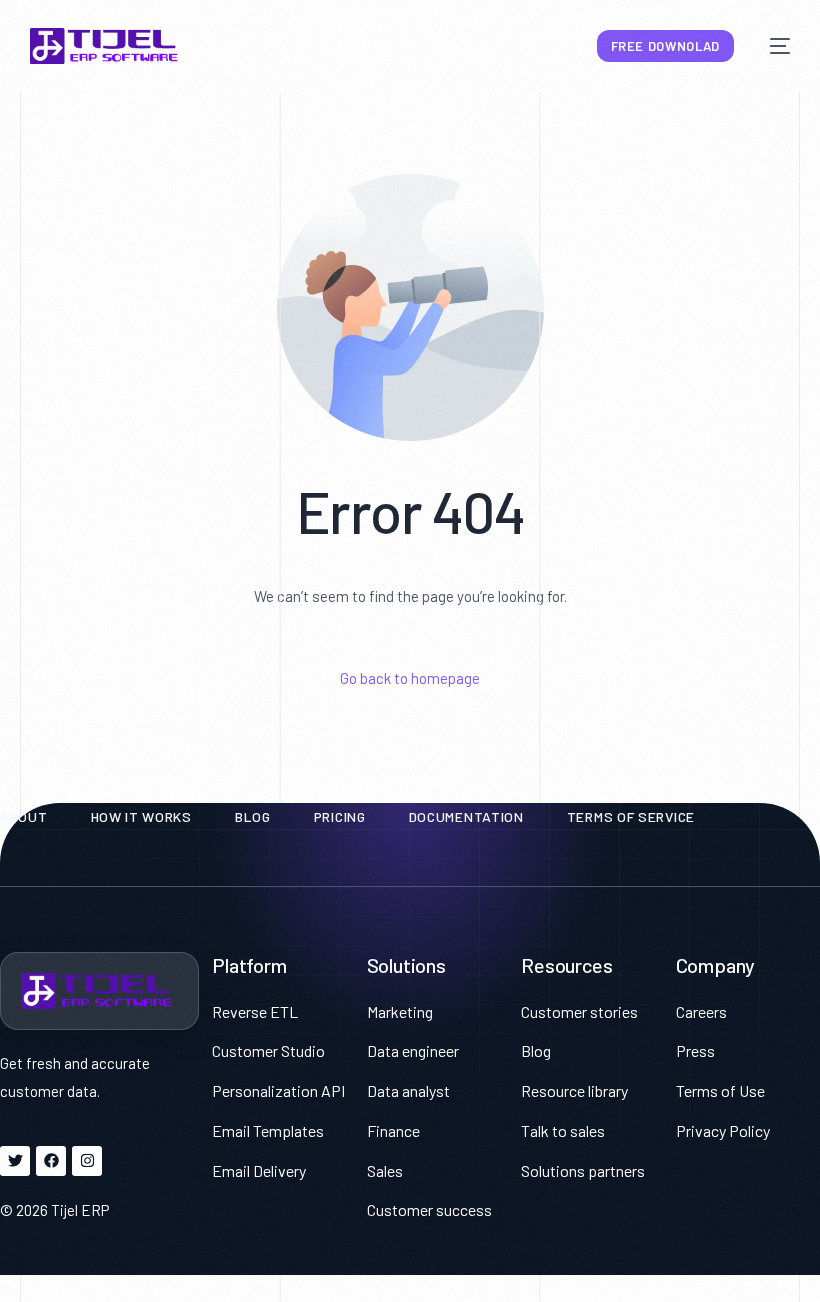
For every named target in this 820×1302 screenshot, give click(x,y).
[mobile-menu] (772, 46)
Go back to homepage (410, 678)
